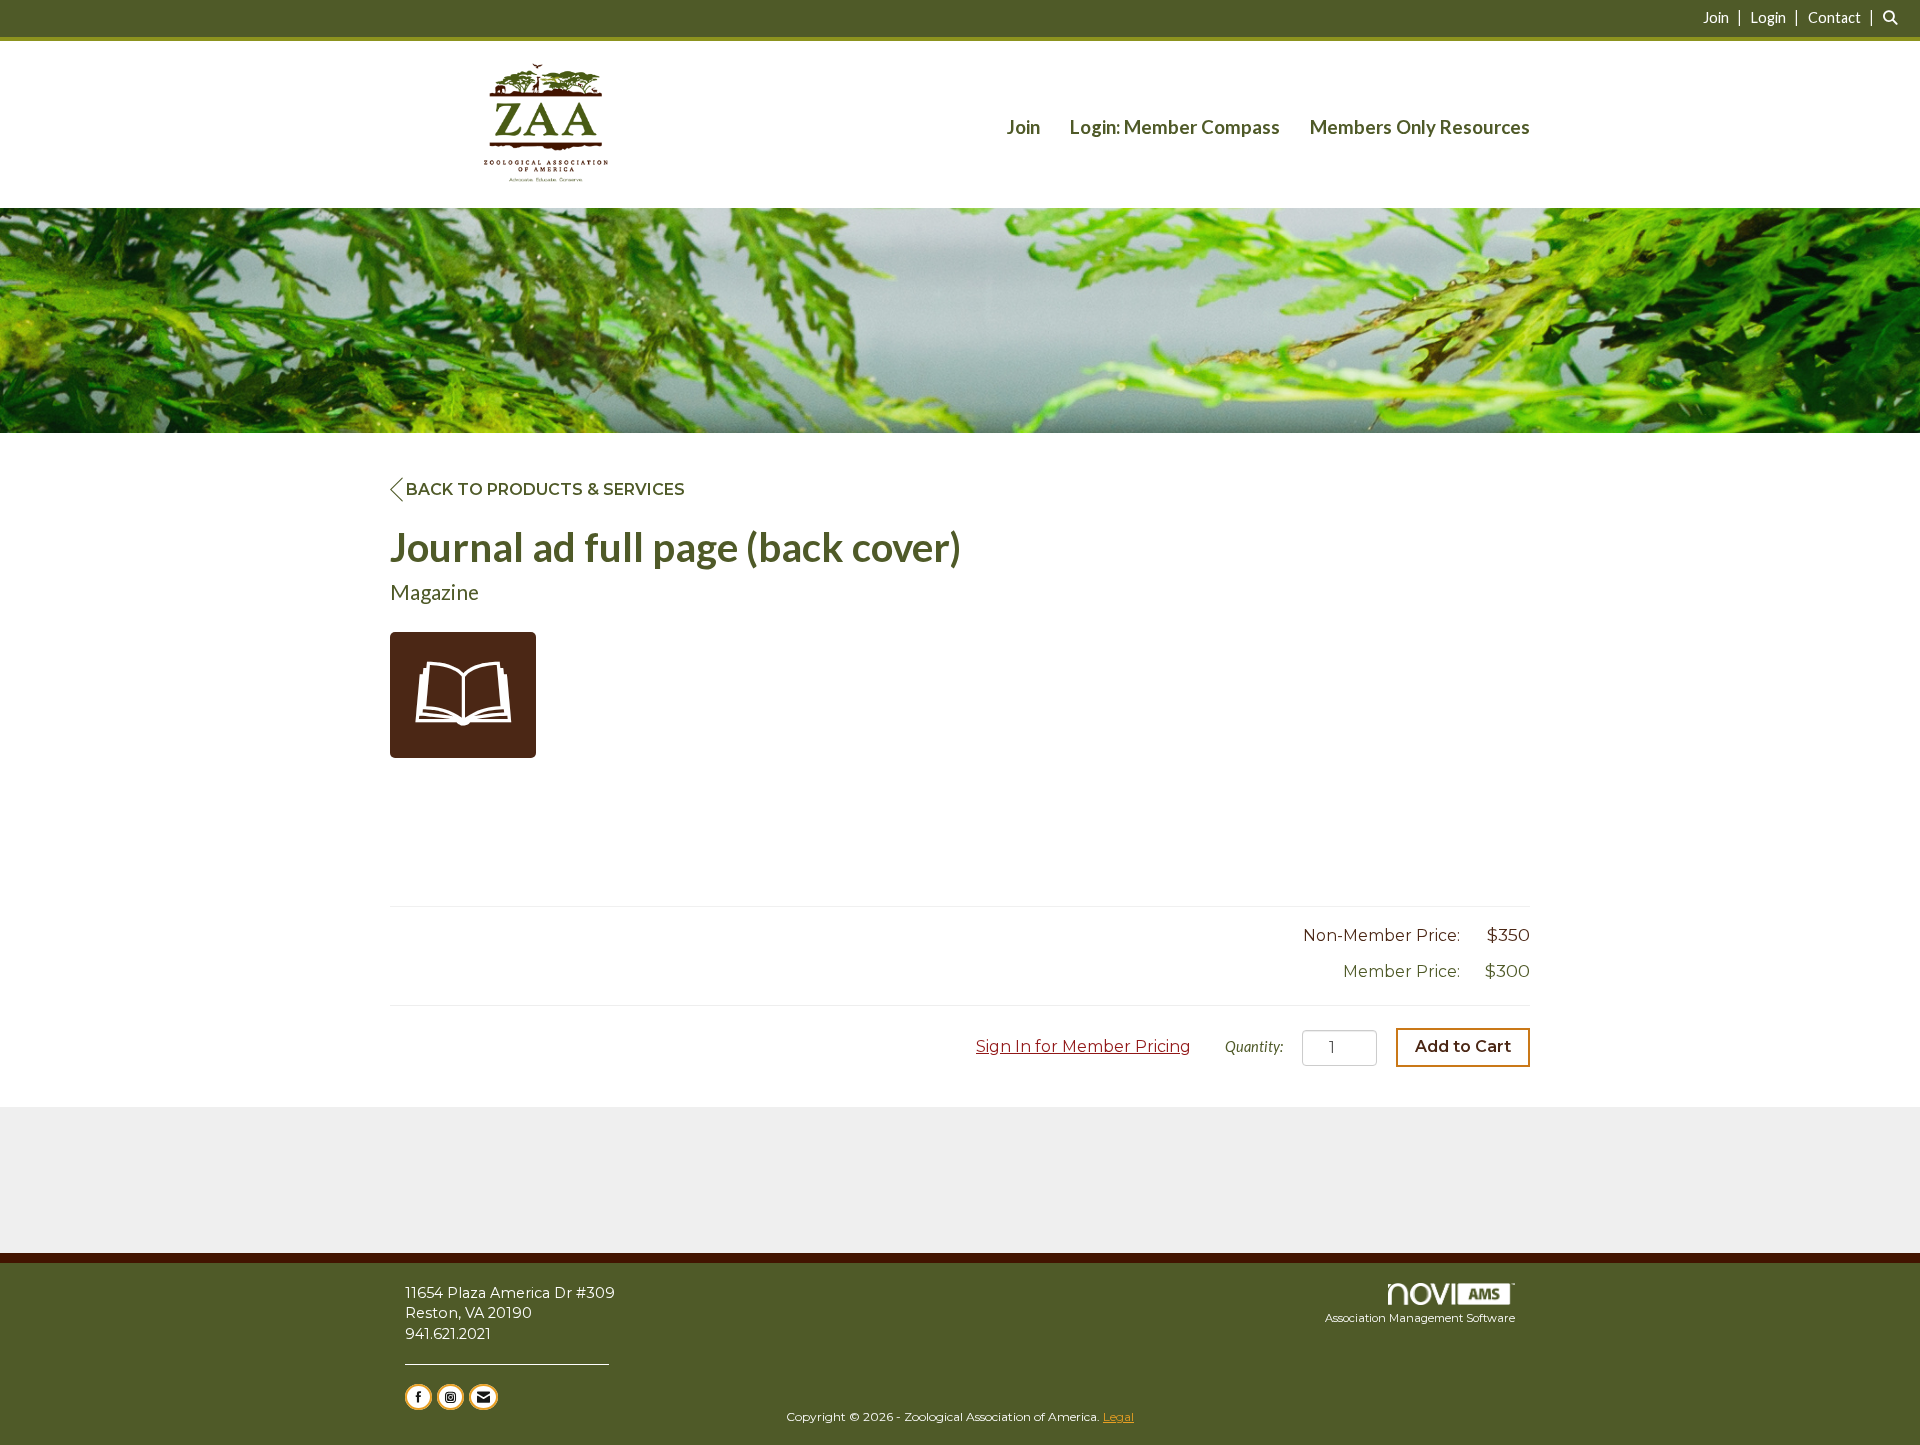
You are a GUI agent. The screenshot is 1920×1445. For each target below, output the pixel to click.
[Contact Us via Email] (483, 1397)
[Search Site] (1894, 17)
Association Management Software (1420, 1318)
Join (1023, 127)
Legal (1118, 1416)
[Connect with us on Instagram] (450, 1397)
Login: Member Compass (1175, 127)
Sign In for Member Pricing (1083, 1046)
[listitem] (1725, 17)
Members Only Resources (1420, 127)
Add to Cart (1463, 1046)
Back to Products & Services (545, 489)
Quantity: (1254, 1046)
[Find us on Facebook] (418, 1397)
